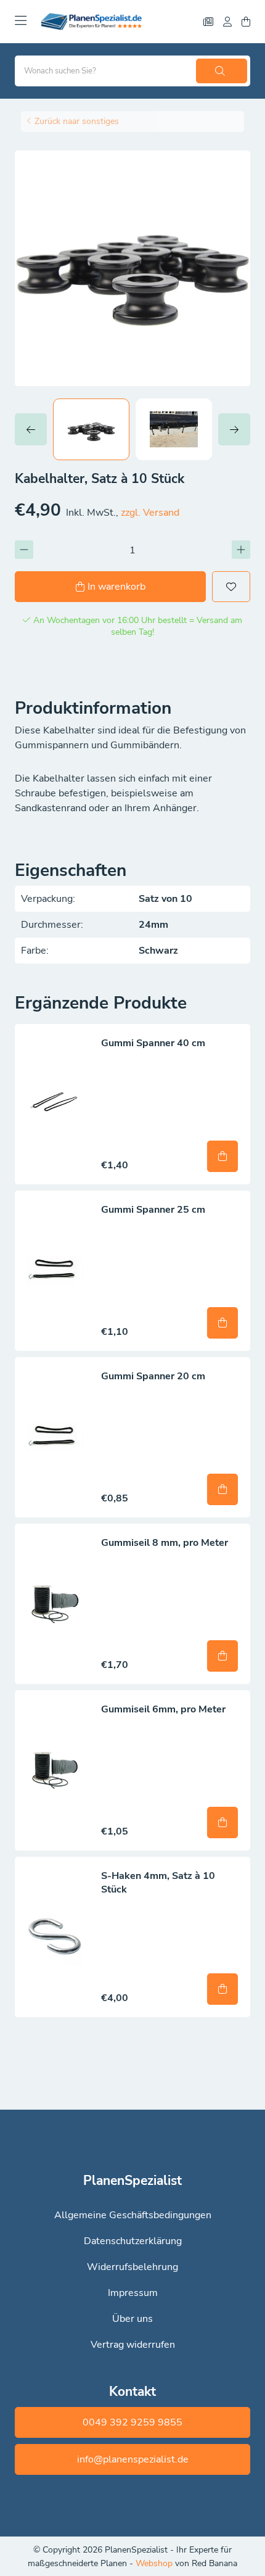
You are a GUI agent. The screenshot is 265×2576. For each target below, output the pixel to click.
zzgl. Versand (150, 513)
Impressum (133, 2293)
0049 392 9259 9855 (132, 2422)
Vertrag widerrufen (133, 2345)
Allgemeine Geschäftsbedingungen (133, 2215)
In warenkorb (116, 587)
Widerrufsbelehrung (132, 2267)
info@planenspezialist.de (133, 2459)
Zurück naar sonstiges (77, 121)
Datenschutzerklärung (133, 2241)
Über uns (132, 2319)
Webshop (155, 2563)
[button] (34, 429)
